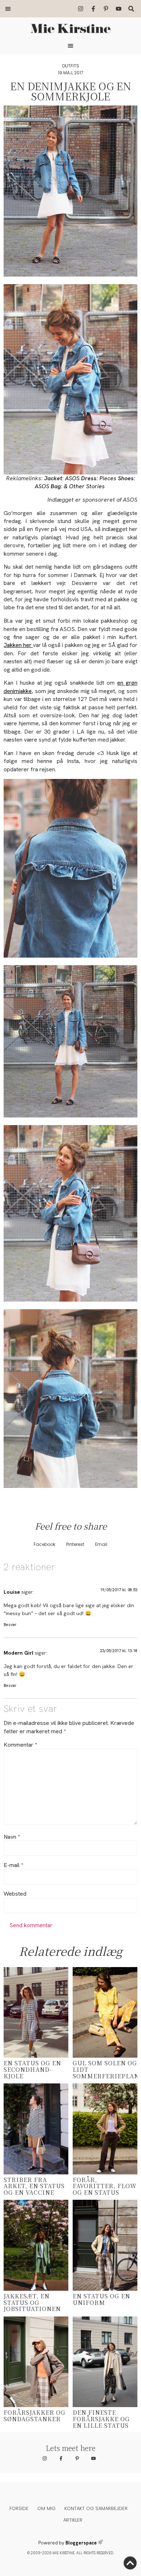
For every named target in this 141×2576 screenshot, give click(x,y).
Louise (12, 1592)
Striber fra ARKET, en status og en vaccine (34, 2186)
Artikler (73, 2520)
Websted (15, 1894)
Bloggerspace (81, 2543)
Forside (19, 2508)
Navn (12, 1837)
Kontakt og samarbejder (96, 2508)
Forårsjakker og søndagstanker (35, 2416)
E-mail (13, 1865)
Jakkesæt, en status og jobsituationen (32, 2302)
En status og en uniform (101, 2299)
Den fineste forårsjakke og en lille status (101, 2419)
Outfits (70, 66)
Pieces (108, 478)
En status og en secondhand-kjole (32, 2069)
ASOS (72, 478)
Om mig (46, 2508)
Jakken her (18, 645)
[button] (8, 9)
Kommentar (20, 1745)
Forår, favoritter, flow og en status (105, 2186)
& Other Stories (84, 486)
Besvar (10, 1625)
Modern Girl (18, 1653)
